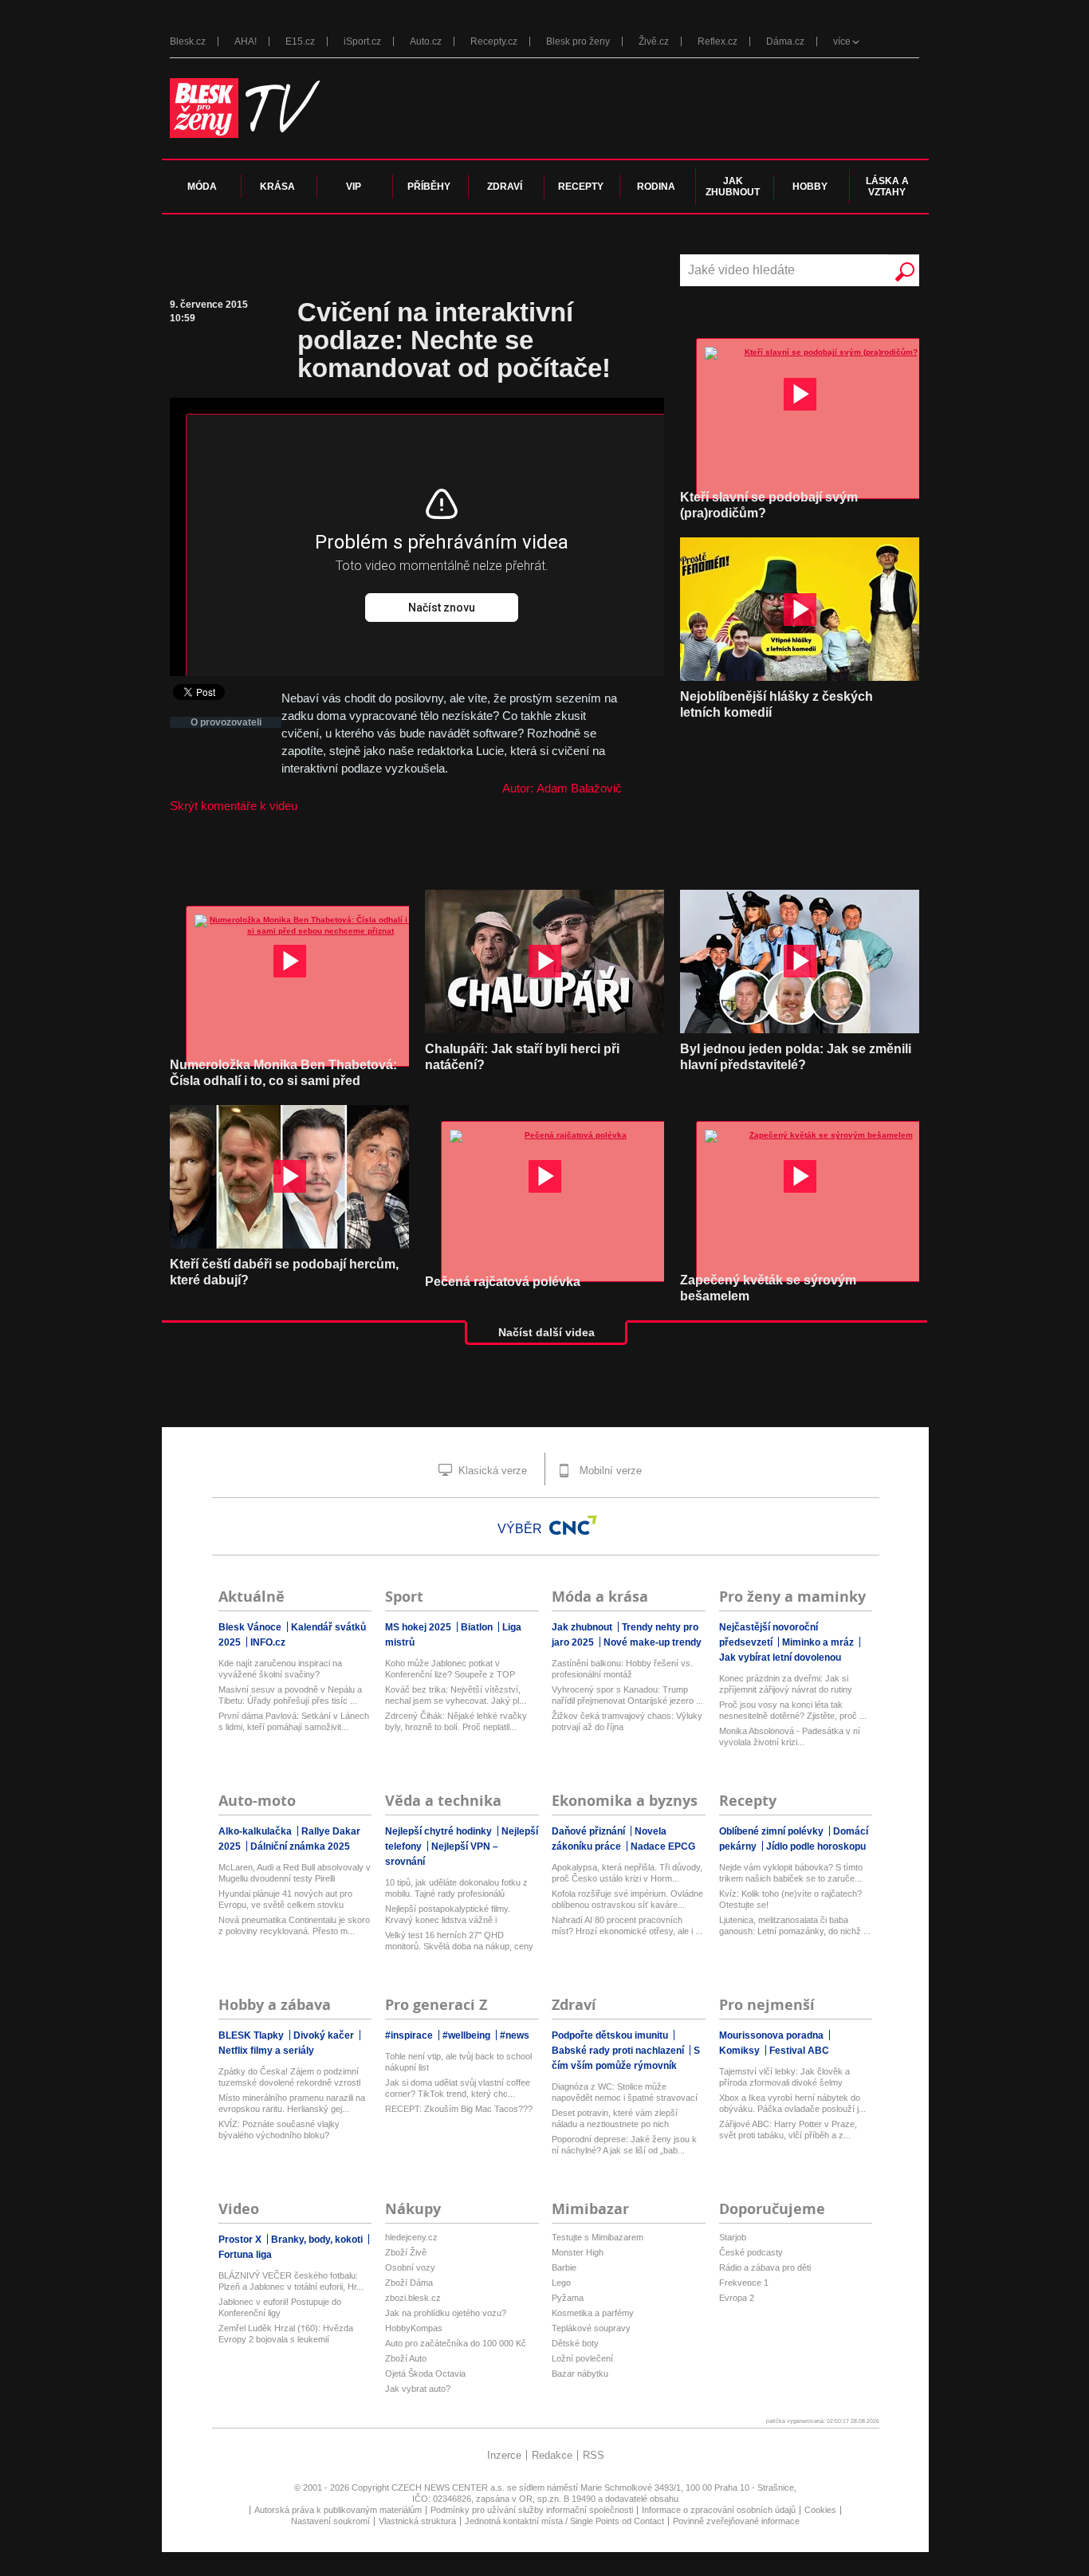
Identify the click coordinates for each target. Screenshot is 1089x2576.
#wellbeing (468, 2035)
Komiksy (741, 2051)
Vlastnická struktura (417, 2521)
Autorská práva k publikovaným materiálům (338, 2510)
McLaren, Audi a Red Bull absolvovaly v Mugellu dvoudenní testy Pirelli (295, 1873)
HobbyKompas (414, 2328)
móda (202, 187)
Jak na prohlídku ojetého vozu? (446, 2313)
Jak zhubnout (583, 1627)
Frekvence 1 (744, 2283)
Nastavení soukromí (330, 2521)
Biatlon (478, 1627)
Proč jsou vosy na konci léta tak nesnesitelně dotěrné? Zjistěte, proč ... (793, 1710)
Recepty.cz (494, 41)
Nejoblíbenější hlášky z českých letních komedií (776, 704)
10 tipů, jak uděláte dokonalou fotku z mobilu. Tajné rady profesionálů (456, 1888)
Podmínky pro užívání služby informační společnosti (532, 2510)
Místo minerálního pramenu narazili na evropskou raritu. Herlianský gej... (292, 2103)
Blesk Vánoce (251, 1627)
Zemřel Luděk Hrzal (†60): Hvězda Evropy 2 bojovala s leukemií (286, 2334)
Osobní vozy (410, 2267)
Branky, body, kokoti (318, 2240)
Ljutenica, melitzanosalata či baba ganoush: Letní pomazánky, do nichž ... (795, 1925)
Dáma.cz (785, 41)
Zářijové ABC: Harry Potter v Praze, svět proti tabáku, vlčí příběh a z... (788, 2130)
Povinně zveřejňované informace (736, 2521)
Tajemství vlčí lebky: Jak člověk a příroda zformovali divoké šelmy (784, 2077)
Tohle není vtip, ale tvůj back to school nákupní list (458, 2062)
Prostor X (241, 2240)
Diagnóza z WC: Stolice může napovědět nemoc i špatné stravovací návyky (625, 2092)
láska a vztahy (887, 187)
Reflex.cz (717, 41)
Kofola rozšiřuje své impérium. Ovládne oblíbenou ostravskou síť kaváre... (627, 1899)
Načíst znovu (442, 608)
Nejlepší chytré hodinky (440, 1831)
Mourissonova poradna (773, 2035)
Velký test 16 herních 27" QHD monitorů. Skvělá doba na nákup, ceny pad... (459, 1941)
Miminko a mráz (819, 1642)
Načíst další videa (546, 1332)
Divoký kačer (325, 2035)
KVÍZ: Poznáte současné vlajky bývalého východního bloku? (279, 2130)
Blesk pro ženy (578, 41)
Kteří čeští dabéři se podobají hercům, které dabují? (284, 1272)
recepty (581, 187)
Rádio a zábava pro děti (765, 2267)
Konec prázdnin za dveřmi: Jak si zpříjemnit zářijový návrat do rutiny (786, 1684)
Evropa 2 (737, 2298)
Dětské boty (575, 2343)
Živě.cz (654, 41)
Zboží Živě (406, 2252)
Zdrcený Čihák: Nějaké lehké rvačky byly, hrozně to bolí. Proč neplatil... (456, 1721)
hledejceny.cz (411, 2237)
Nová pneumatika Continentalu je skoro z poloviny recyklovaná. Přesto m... (294, 1925)
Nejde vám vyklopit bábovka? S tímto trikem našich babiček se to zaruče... (791, 1873)
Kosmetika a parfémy (593, 2313)
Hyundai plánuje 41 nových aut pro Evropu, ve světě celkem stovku (285, 1899)
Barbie (564, 2267)
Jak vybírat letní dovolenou (780, 1658)
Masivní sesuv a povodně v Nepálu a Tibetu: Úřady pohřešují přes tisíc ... (290, 1695)
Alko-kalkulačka (256, 1831)
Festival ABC (799, 2051)
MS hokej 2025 (419, 1627)
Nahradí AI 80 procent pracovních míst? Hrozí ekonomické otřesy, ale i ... (627, 1925)
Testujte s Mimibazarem (598, 2237)
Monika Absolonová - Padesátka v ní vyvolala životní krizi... (790, 1736)
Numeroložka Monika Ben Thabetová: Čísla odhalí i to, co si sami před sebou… (283, 1081)
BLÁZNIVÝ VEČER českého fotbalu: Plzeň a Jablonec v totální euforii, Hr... (291, 2281)
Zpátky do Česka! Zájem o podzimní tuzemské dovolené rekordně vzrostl (289, 2077)
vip (354, 187)
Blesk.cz (188, 41)
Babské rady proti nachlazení (619, 2051)
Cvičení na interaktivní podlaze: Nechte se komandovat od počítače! (454, 340)
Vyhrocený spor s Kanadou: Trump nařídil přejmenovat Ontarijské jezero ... (627, 1695)
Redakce (552, 2455)
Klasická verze (491, 1471)
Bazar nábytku (580, 2373)
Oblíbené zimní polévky (773, 1831)
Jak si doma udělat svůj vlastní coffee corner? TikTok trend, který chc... (458, 2088)
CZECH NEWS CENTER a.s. (449, 2488)
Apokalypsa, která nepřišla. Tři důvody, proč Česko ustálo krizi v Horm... (627, 1873)
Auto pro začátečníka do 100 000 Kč (456, 2343)
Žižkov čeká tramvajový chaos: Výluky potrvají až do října (627, 1721)
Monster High (578, 2252)
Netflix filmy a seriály (266, 2051)
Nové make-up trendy (653, 1642)
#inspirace (410, 2035)
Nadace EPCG (663, 1846)
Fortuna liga (245, 2255)
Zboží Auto (406, 2358)
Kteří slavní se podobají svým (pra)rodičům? (769, 505)
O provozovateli (226, 722)
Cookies (820, 2510)
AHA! (246, 41)
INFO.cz (268, 1642)
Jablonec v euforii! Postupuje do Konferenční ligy (280, 2307)
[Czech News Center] (573, 1525)
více (842, 41)
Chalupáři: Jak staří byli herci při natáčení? (522, 1057)
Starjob (733, 2237)
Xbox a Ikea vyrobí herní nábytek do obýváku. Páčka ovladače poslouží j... (792, 2103)
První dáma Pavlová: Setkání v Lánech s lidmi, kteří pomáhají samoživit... (294, 1721)
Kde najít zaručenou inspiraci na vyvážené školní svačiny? (280, 1669)
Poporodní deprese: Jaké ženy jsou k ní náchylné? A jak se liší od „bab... (624, 2145)
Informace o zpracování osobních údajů (719, 2510)
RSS (594, 2455)
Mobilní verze (609, 1471)
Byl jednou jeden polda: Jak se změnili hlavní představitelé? (796, 1057)
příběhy (429, 187)
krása (277, 187)
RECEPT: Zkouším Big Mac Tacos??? (459, 2109)
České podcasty (751, 2252)
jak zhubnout (733, 187)
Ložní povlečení (582, 2358)
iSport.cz (362, 41)
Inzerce (504, 2455)
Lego (561, 2283)
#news (515, 2035)
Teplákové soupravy (591, 2328)
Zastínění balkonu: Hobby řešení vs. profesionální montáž (622, 1669)
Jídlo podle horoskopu (816, 1846)
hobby (810, 187)
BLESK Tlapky (252, 2035)
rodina (656, 187)
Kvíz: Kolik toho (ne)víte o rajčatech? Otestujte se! (790, 1899)
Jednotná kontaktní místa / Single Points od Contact (564, 2521)
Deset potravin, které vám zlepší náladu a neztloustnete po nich (615, 2118)
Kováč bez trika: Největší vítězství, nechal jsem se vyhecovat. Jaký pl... (456, 1695)
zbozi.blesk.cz (413, 2298)
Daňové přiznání (590, 1831)
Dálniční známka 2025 (300, 1846)
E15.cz (300, 41)
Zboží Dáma (409, 2283)
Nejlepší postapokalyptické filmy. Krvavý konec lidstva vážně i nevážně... (448, 1915)
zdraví (505, 187)
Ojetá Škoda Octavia (425, 2373)
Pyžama (568, 2298)
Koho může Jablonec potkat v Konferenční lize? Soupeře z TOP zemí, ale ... (450, 1669)
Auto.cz (426, 41)
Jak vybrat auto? (418, 2389)
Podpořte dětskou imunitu (611, 2035)
